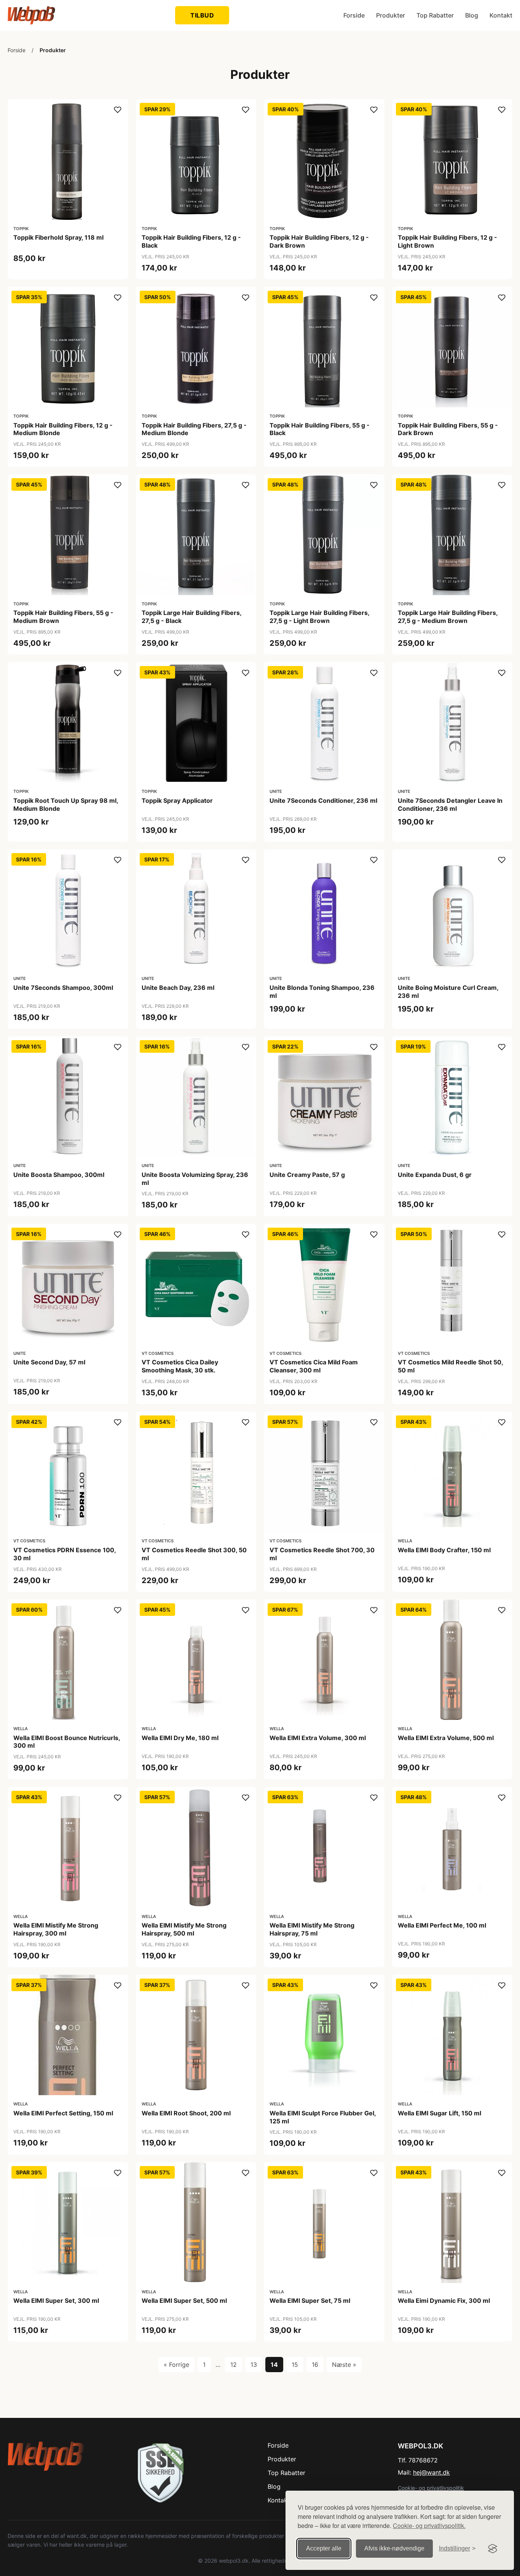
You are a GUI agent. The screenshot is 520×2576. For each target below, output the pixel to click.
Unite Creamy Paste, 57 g (307, 1175)
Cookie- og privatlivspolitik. (429, 2526)
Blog (472, 15)
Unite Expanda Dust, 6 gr (435, 1175)
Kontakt (501, 15)
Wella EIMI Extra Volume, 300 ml (318, 1738)
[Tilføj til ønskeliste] (118, 110)
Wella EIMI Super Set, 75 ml (310, 2301)
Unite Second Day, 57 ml (49, 1362)
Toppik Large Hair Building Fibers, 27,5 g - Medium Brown (448, 617)
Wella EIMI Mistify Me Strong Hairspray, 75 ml (312, 1929)
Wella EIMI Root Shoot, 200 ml (186, 2113)
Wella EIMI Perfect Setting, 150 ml (63, 2113)
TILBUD (202, 15)
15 (295, 2365)
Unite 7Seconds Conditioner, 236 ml (323, 800)
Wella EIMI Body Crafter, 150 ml (444, 1550)
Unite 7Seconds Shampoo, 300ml (63, 988)
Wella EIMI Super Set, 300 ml (56, 2301)
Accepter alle (324, 2548)
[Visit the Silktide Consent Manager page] (493, 2549)
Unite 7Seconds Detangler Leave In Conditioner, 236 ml (450, 804)
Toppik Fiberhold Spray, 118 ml (58, 237)
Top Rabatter (435, 15)
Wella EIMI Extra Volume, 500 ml (446, 1738)
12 (234, 2365)
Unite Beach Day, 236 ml (178, 988)
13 (254, 2365)
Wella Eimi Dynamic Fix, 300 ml (444, 2301)
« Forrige (176, 2365)
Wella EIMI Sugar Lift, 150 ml (439, 2113)
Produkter (391, 15)
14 (274, 2365)
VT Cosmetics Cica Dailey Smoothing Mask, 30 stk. (180, 1366)
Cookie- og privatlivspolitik (431, 2488)
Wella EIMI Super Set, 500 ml (184, 2301)
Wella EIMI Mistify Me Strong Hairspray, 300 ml (56, 1929)
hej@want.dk (431, 2472)
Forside (354, 15)
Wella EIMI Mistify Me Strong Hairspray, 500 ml (184, 1929)
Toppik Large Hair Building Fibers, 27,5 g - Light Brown (319, 617)
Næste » (344, 2365)
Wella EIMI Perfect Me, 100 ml (442, 1925)
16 (315, 2365)
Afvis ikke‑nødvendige (394, 2548)
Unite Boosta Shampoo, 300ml (59, 1175)
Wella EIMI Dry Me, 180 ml (180, 1738)
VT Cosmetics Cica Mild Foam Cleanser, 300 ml (314, 1366)
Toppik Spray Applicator (177, 800)
